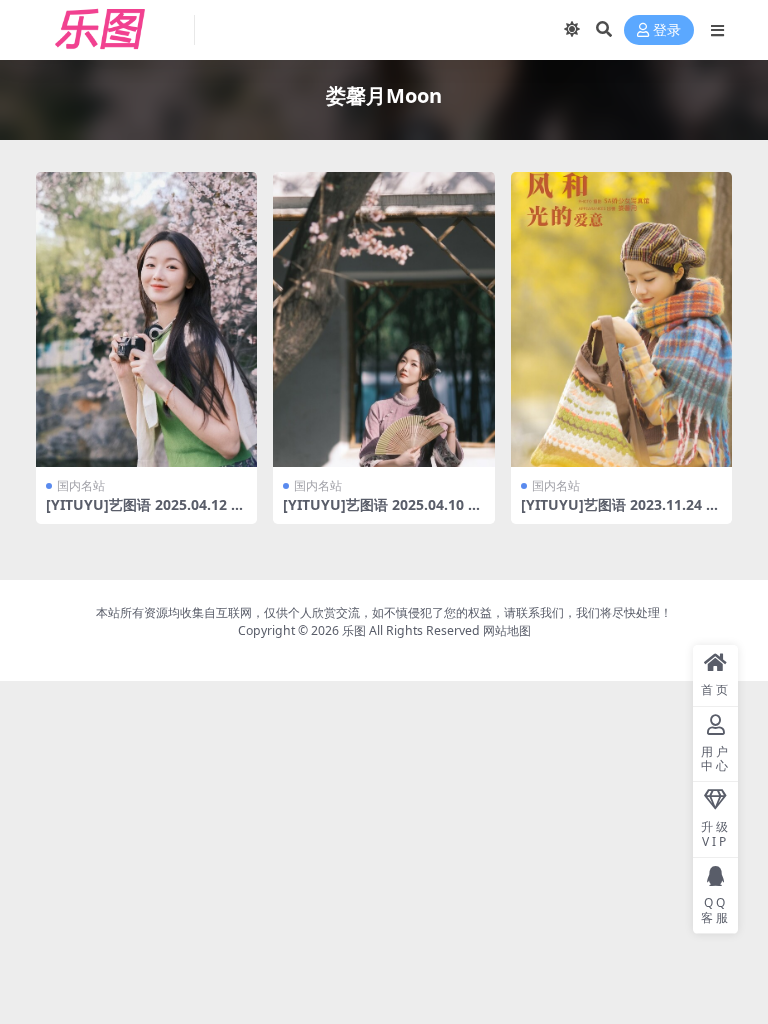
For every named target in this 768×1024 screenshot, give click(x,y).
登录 (667, 30)
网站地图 (507, 630)
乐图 (354, 630)
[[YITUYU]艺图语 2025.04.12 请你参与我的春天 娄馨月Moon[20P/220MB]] (146, 319)
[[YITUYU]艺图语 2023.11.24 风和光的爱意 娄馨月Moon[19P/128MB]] (621, 319)
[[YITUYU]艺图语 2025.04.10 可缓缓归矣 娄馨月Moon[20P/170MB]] (383, 319)
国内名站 (81, 485)
